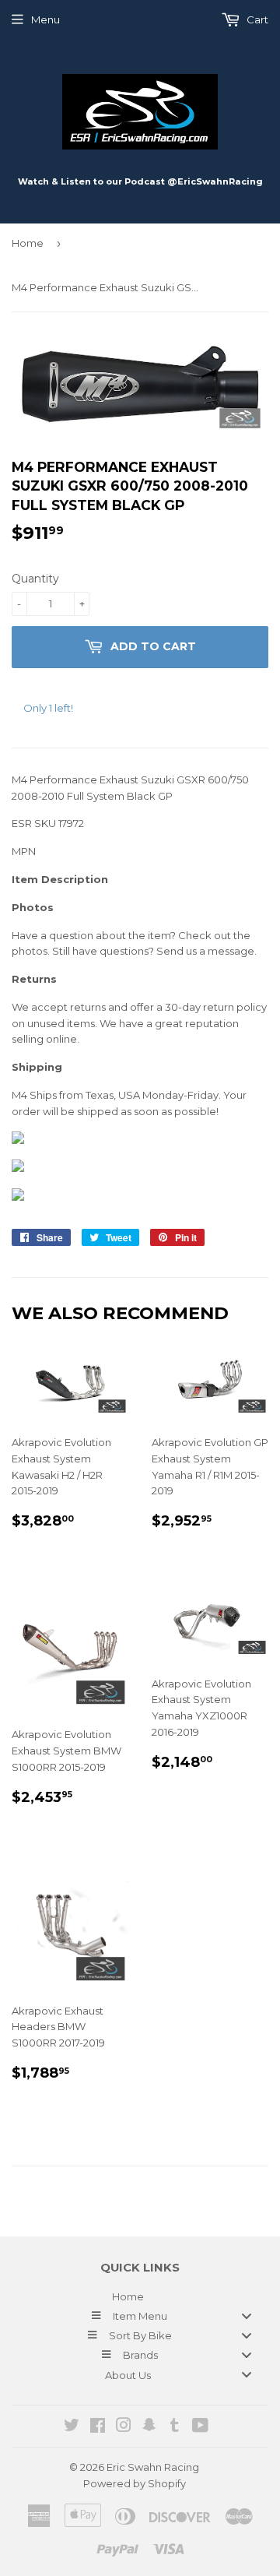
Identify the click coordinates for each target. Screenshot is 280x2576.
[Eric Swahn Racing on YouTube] (200, 2427)
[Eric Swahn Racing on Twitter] (72, 2427)
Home (28, 243)
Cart (256, 19)
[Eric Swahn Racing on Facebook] (98, 2427)
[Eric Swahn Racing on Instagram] (124, 2427)
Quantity (35, 579)
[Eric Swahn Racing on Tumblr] (175, 2427)
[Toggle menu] (247, 2316)
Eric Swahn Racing (153, 2467)
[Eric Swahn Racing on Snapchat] (149, 2427)
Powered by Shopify (135, 2483)
